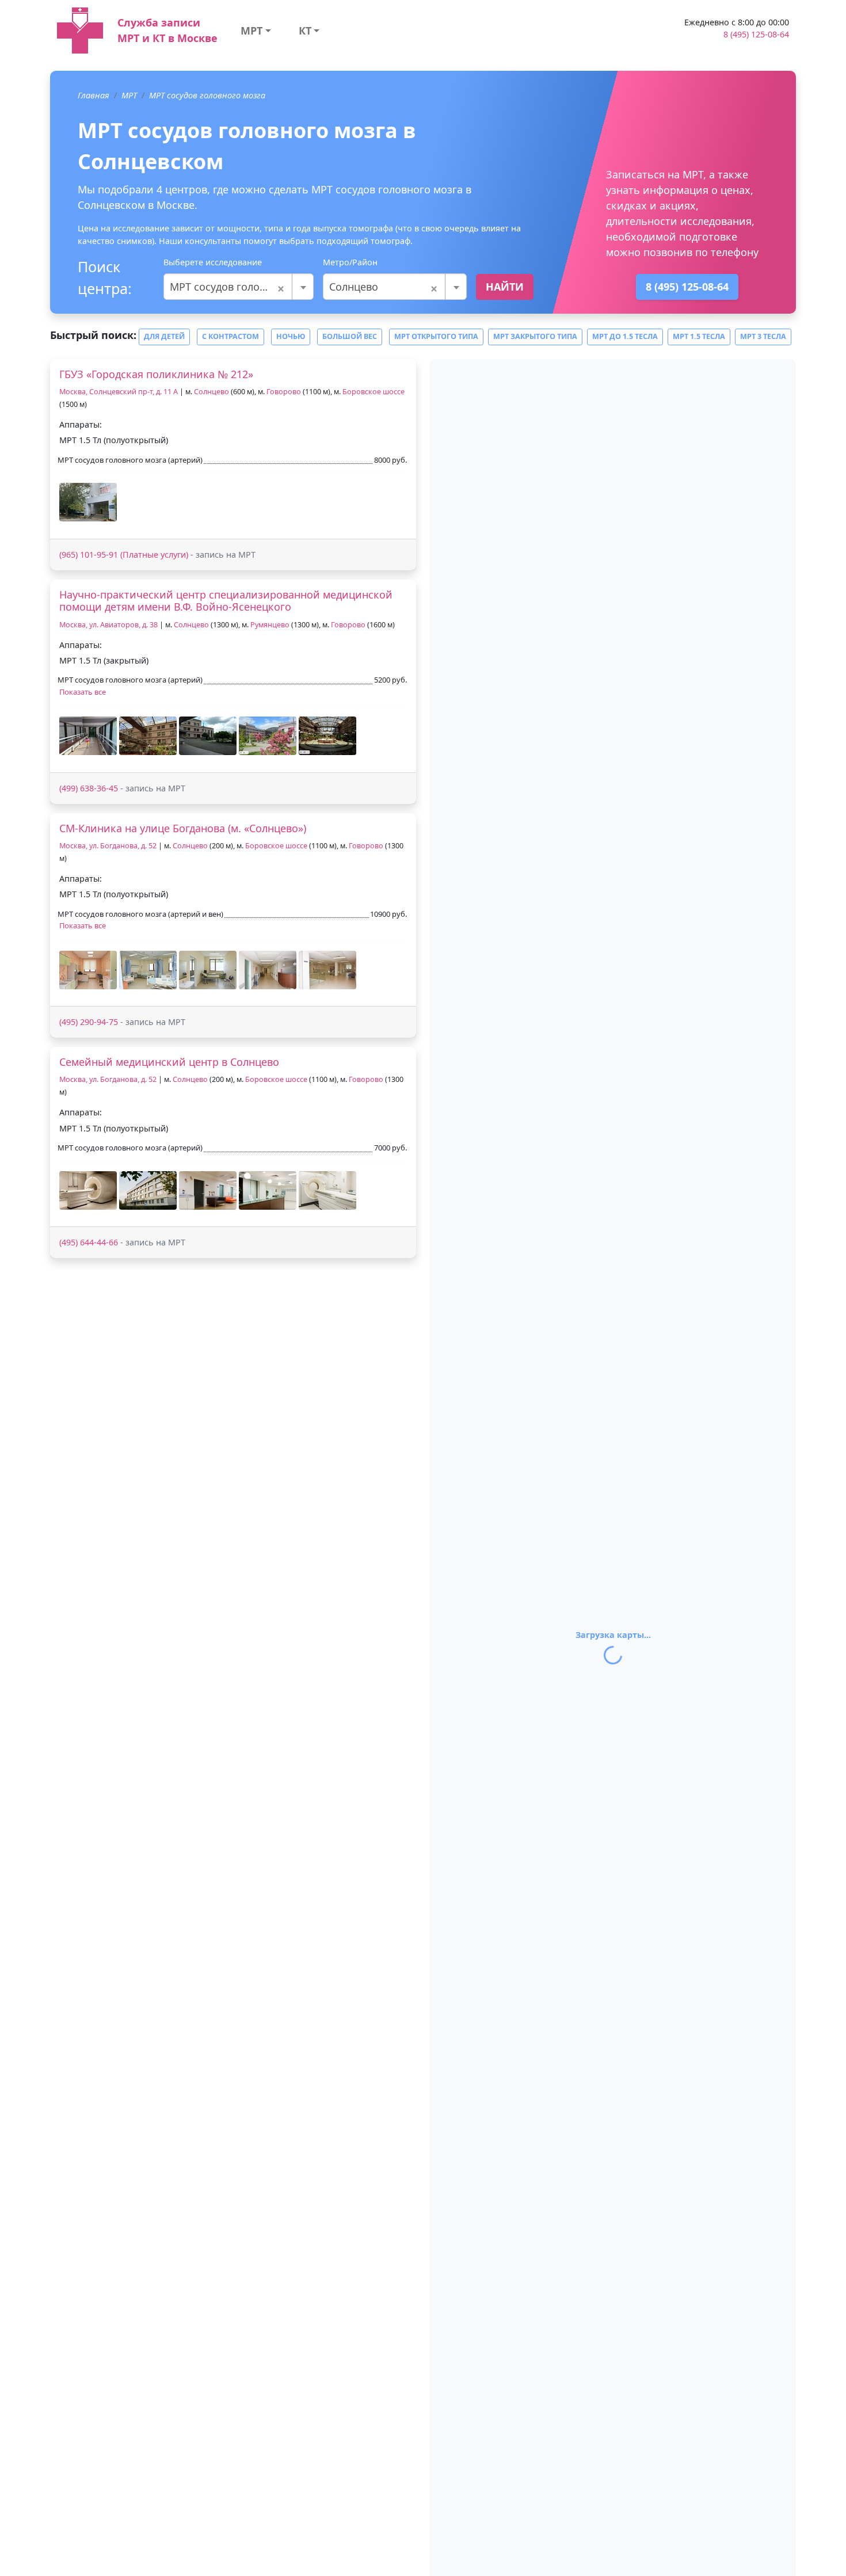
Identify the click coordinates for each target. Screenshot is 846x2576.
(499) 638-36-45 (89, 788)
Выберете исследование (213, 262)
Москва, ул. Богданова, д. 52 (108, 846)
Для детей (164, 336)
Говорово (285, 392)
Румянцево (270, 625)
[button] (88, 502)
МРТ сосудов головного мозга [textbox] (239, 287)
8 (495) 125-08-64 (756, 34)
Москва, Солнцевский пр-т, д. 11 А (119, 392)
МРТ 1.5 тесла (699, 336)
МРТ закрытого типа (535, 336)
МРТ (251, 31)
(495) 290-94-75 (89, 1022)
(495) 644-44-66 (89, 1242)
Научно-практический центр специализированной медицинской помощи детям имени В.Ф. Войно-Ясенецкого (226, 601)
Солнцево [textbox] (384, 287)
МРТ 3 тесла (763, 336)
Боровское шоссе (374, 392)
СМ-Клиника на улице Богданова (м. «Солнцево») (183, 828)
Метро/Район (350, 262)
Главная (94, 95)
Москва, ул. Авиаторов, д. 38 (108, 625)
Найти (505, 287)
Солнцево (211, 392)
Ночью (291, 336)
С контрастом (230, 336)
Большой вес (350, 336)
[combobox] (239, 287)
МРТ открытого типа (436, 336)
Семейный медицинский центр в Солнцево (169, 1062)
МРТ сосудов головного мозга (207, 95)
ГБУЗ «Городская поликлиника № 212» (156, 374)
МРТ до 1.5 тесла (625, 336)
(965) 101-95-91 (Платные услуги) (124, 555)
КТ (305, 31)
